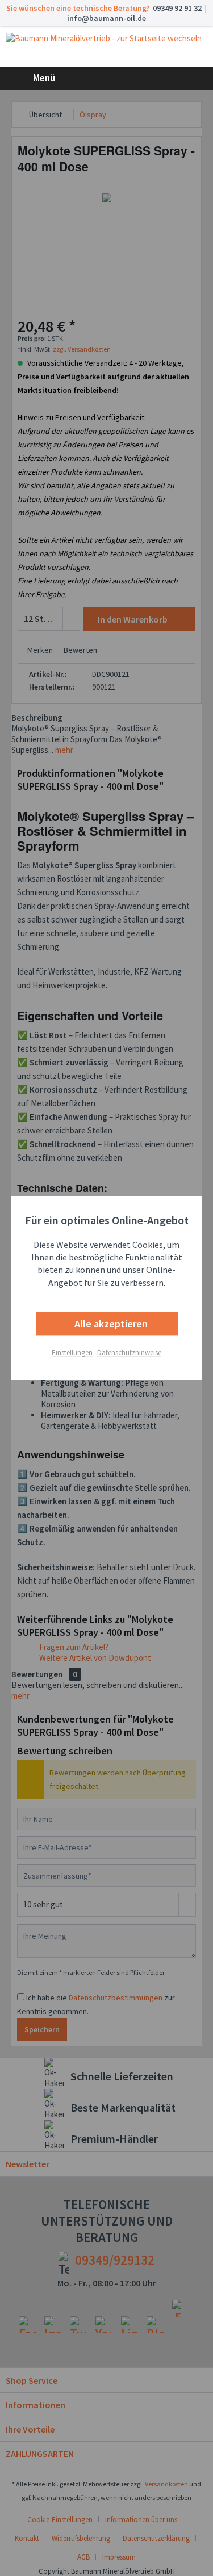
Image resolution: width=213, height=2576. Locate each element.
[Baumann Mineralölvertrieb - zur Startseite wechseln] (106, 47)
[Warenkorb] (195, 78)
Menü (44, 78)
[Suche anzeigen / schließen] (140, 78)
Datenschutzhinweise (129, 1353)
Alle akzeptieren (110, 1324)
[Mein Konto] (168, 78)
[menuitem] (30, 78)
